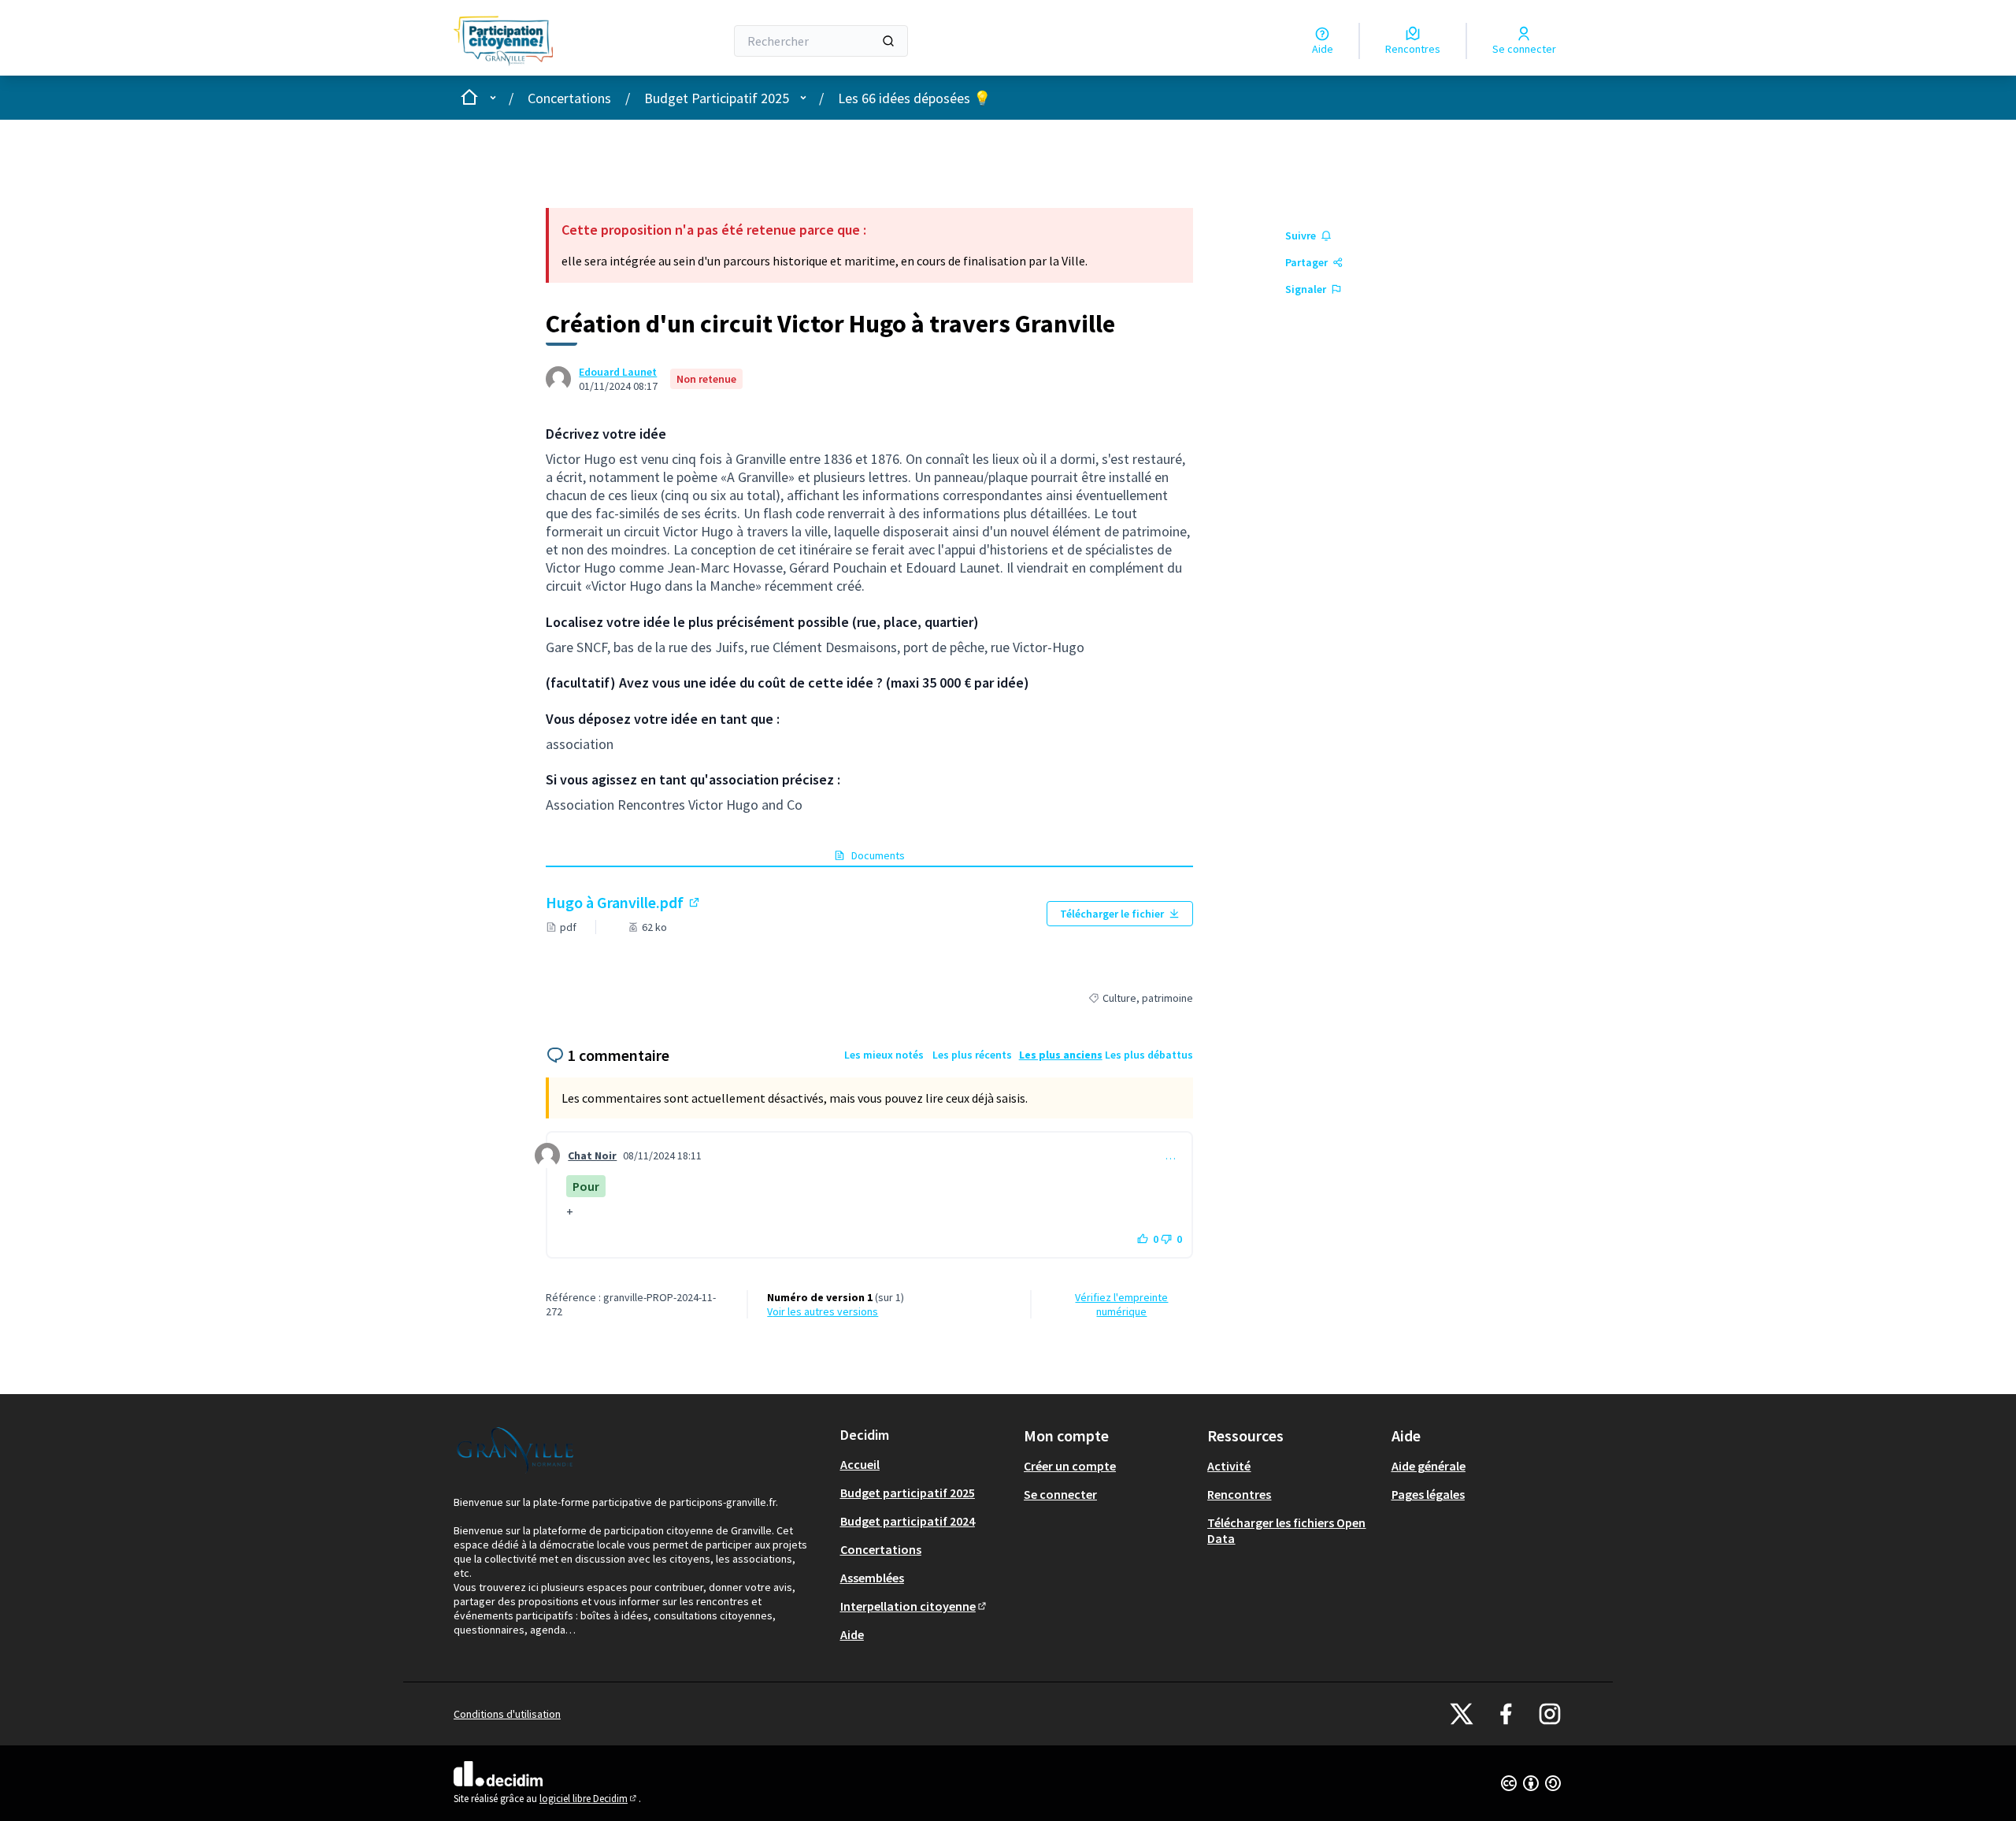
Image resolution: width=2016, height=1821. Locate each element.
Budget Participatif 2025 (717, 98)
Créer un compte (1070, 1466)
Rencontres (1239, 1494)
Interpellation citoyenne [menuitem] (914, 1606)
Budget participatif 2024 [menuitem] (908, 1521)
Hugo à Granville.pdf (624, 902)
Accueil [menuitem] (860, 1464)
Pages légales (1428, 1494)
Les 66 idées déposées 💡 (914, 98)
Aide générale (1429, 1466)
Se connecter (1060, 1494)
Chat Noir (592, 1155)
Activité (1229, 1466)
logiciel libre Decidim (589, 1799)
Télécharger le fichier (1112, 914)
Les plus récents (972, 1055)
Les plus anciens (1061, 1055)
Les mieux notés (884, 1055)
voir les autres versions (823, 1311)
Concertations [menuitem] (881, 1549)
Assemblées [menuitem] (872, 1578)
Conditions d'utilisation (507, 1714)
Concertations (569, 98)
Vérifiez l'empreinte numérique (1121, 1304)
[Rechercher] (888, 41)
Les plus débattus (1149, 1055)
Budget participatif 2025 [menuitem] (908, 1493)
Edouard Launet (618, 372)
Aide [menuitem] (852, 1634)
